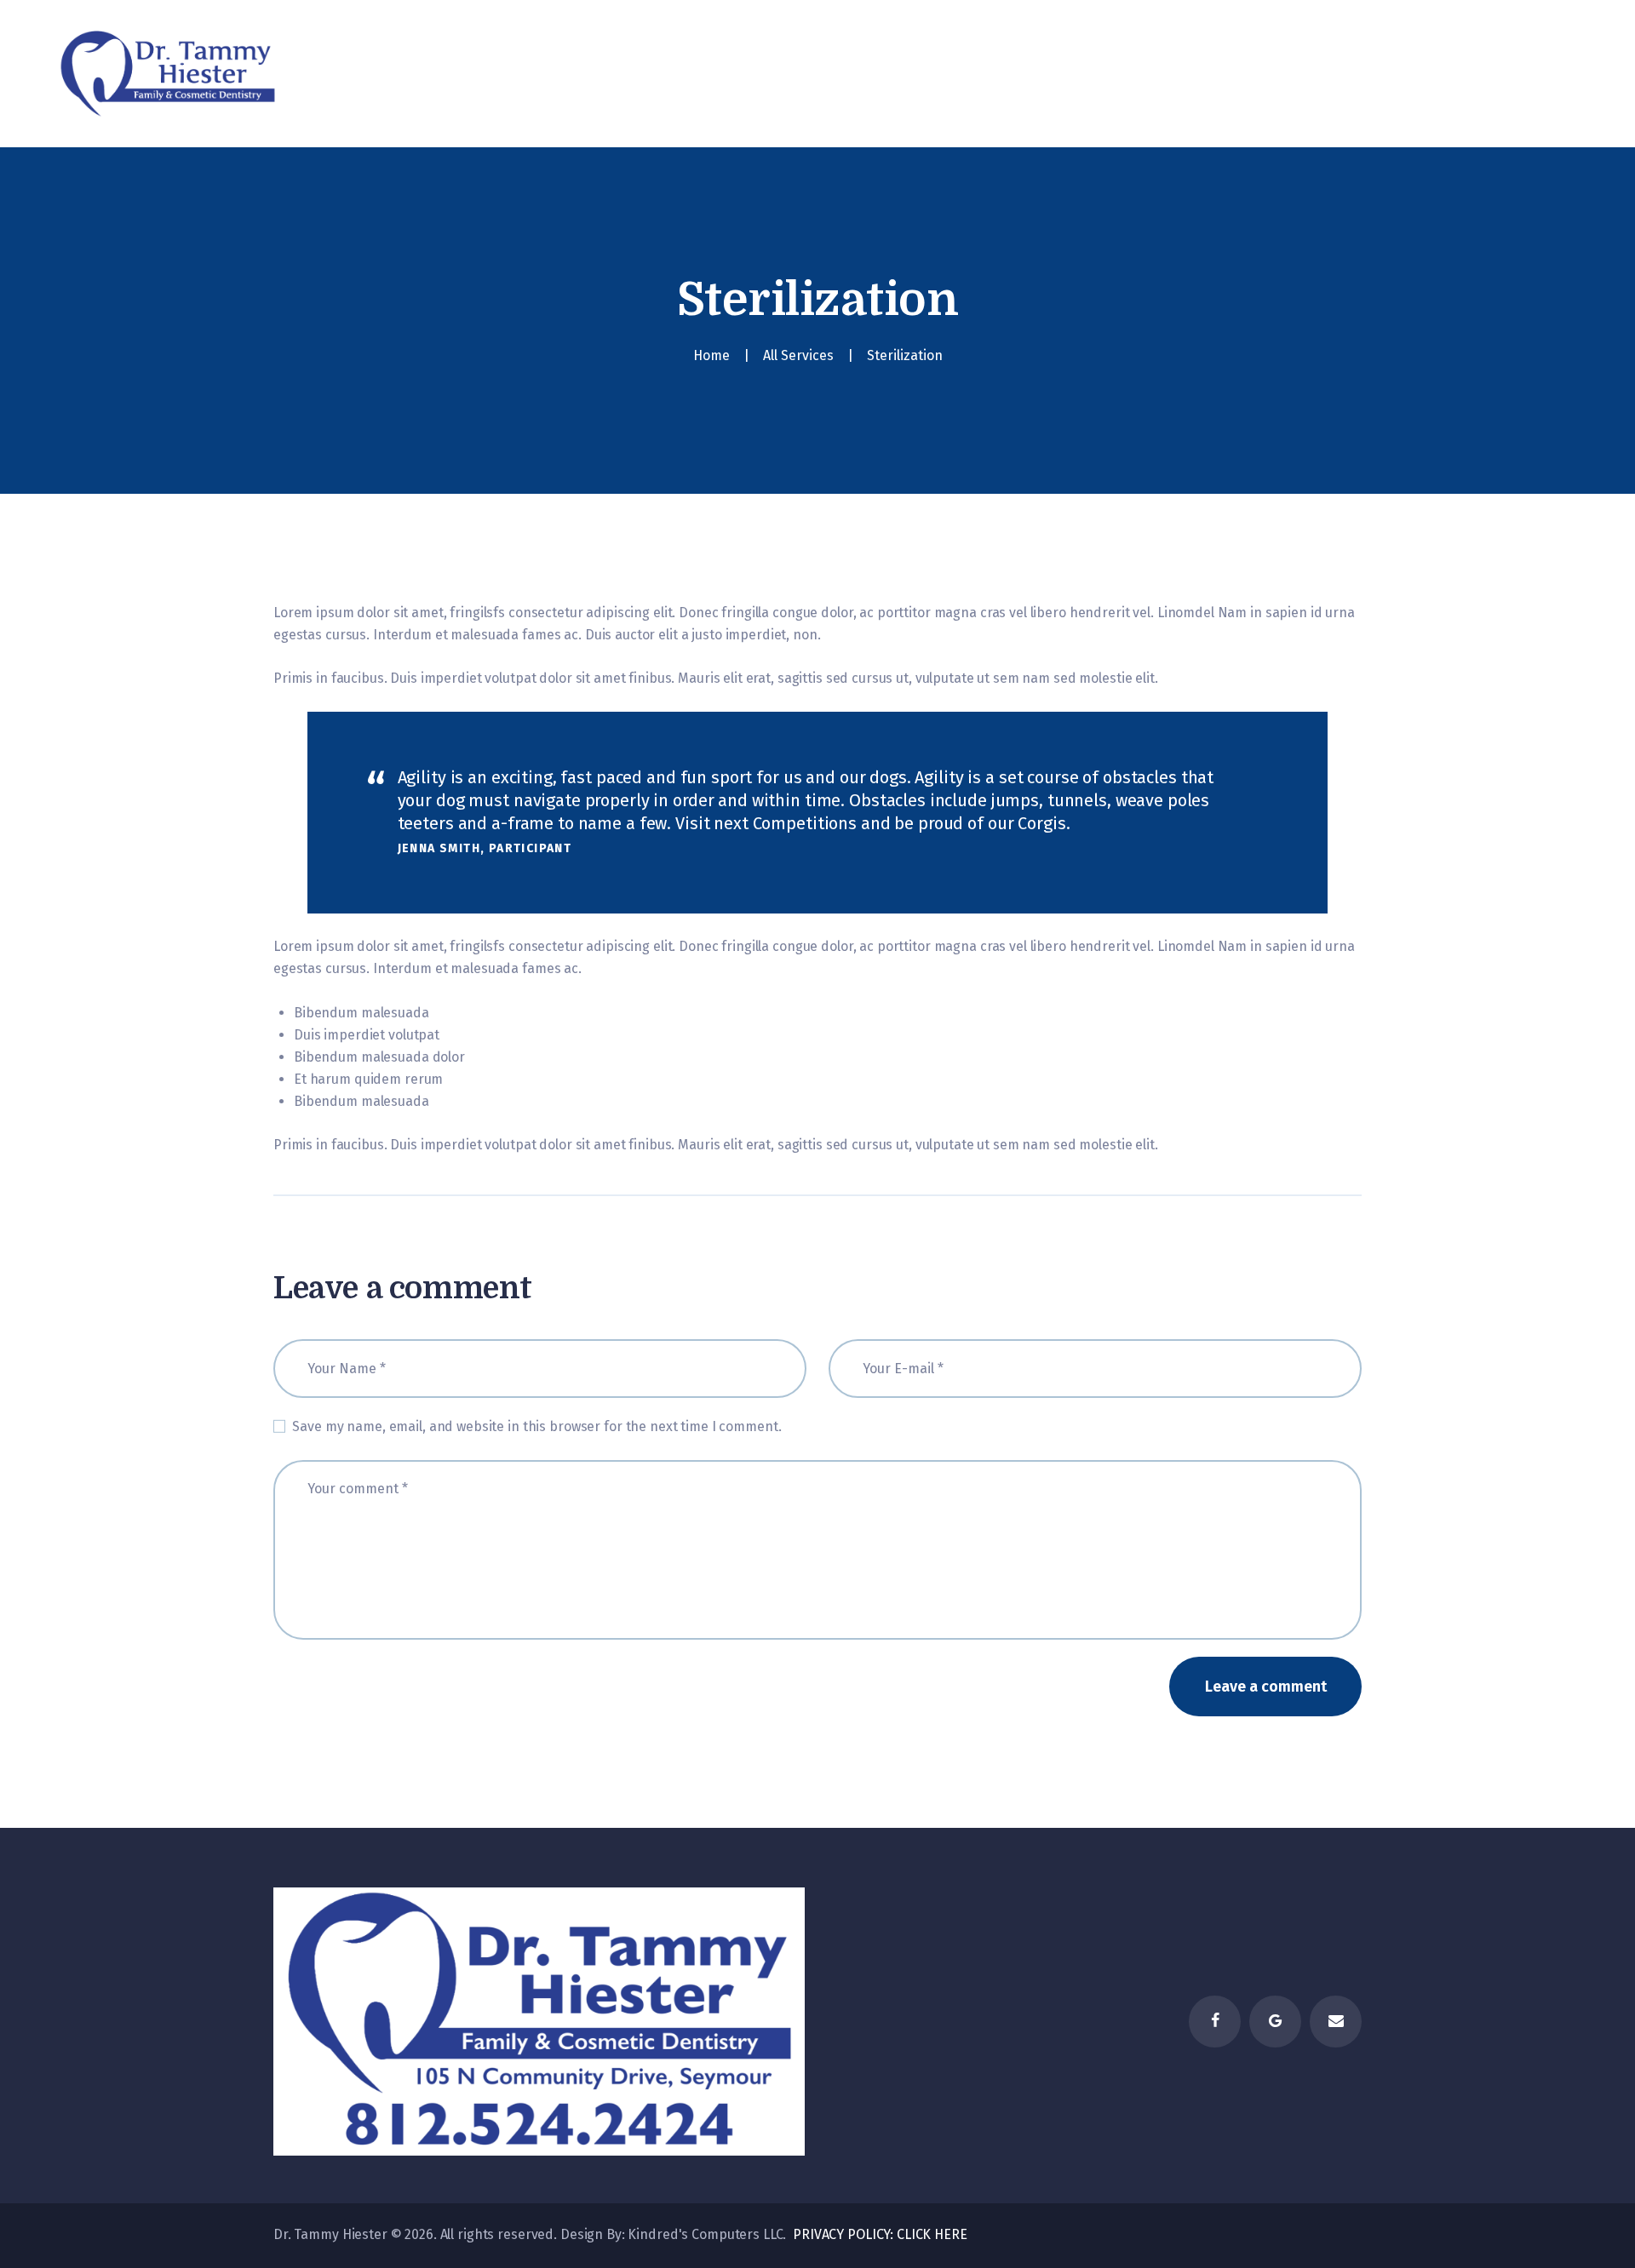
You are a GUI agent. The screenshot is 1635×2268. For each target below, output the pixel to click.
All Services (798, 355)
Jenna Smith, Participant (485, 848)
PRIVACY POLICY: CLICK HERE (878, 2234)
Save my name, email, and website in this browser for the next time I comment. (536, 1426)
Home (711, 355)
